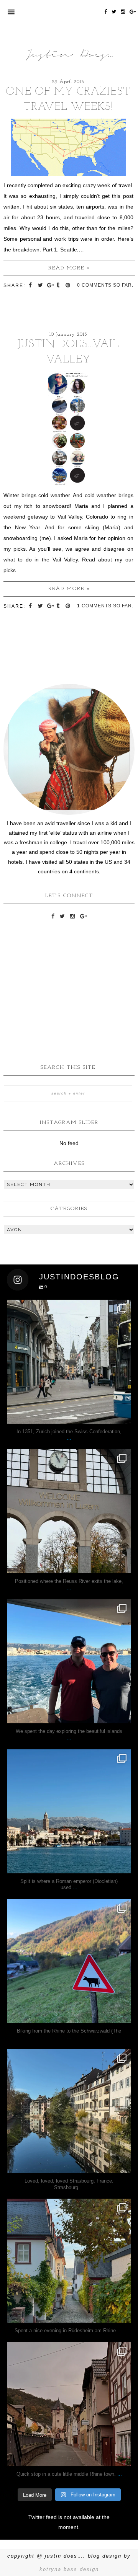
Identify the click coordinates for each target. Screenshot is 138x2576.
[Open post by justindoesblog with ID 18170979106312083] (69, 1661)
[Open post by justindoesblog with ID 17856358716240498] (69, 2261)
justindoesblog (69, 1307)
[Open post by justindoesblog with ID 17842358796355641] (69, 1811)
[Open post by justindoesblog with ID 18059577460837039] (69, 2111)
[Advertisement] (69, 977)
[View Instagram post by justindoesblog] (123, 1414)
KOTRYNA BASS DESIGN (69, 2569)
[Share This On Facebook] (31, 285)
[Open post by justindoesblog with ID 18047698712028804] (69, 1511)
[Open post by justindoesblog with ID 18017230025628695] (69, 2404)
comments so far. (108, 285)
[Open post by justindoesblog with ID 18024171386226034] (69, 1961)
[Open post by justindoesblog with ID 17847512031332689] (69, 1362)
